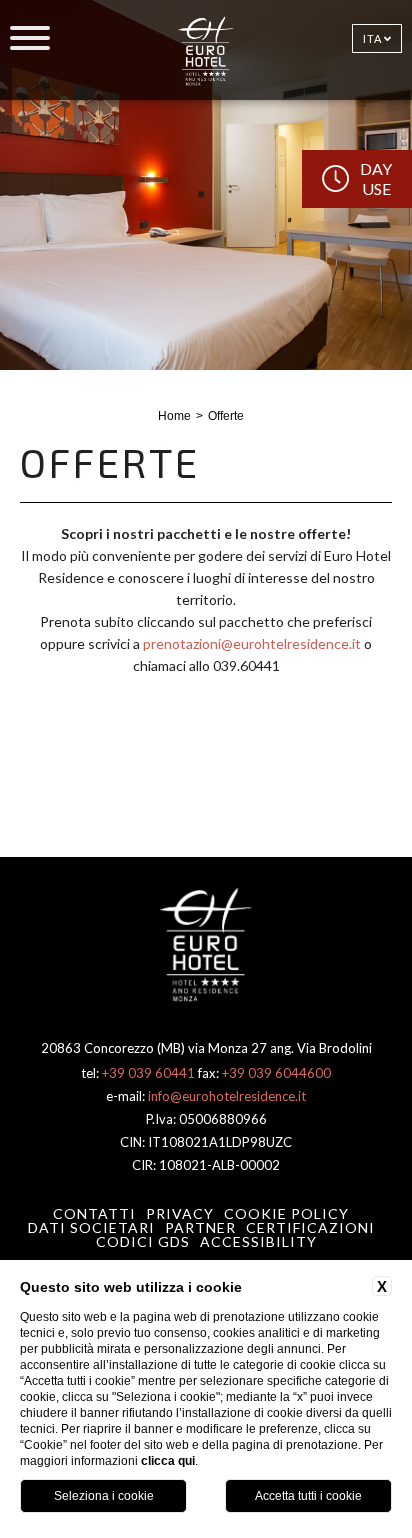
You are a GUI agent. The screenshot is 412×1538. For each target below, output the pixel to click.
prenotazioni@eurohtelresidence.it (252, 643)
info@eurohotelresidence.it (227, 1096)
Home (174, 416)
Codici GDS (143, 1241)
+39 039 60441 (148, 1073)
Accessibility (258, 1241)
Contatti (94, 1213)
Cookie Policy (286, 1213)
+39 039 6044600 (276, 1073)
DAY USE (376, 178)
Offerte (226, 416)
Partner (200, 1227)
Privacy (180, 1213)
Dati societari (91, 1227)
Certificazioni (310, 1227)
